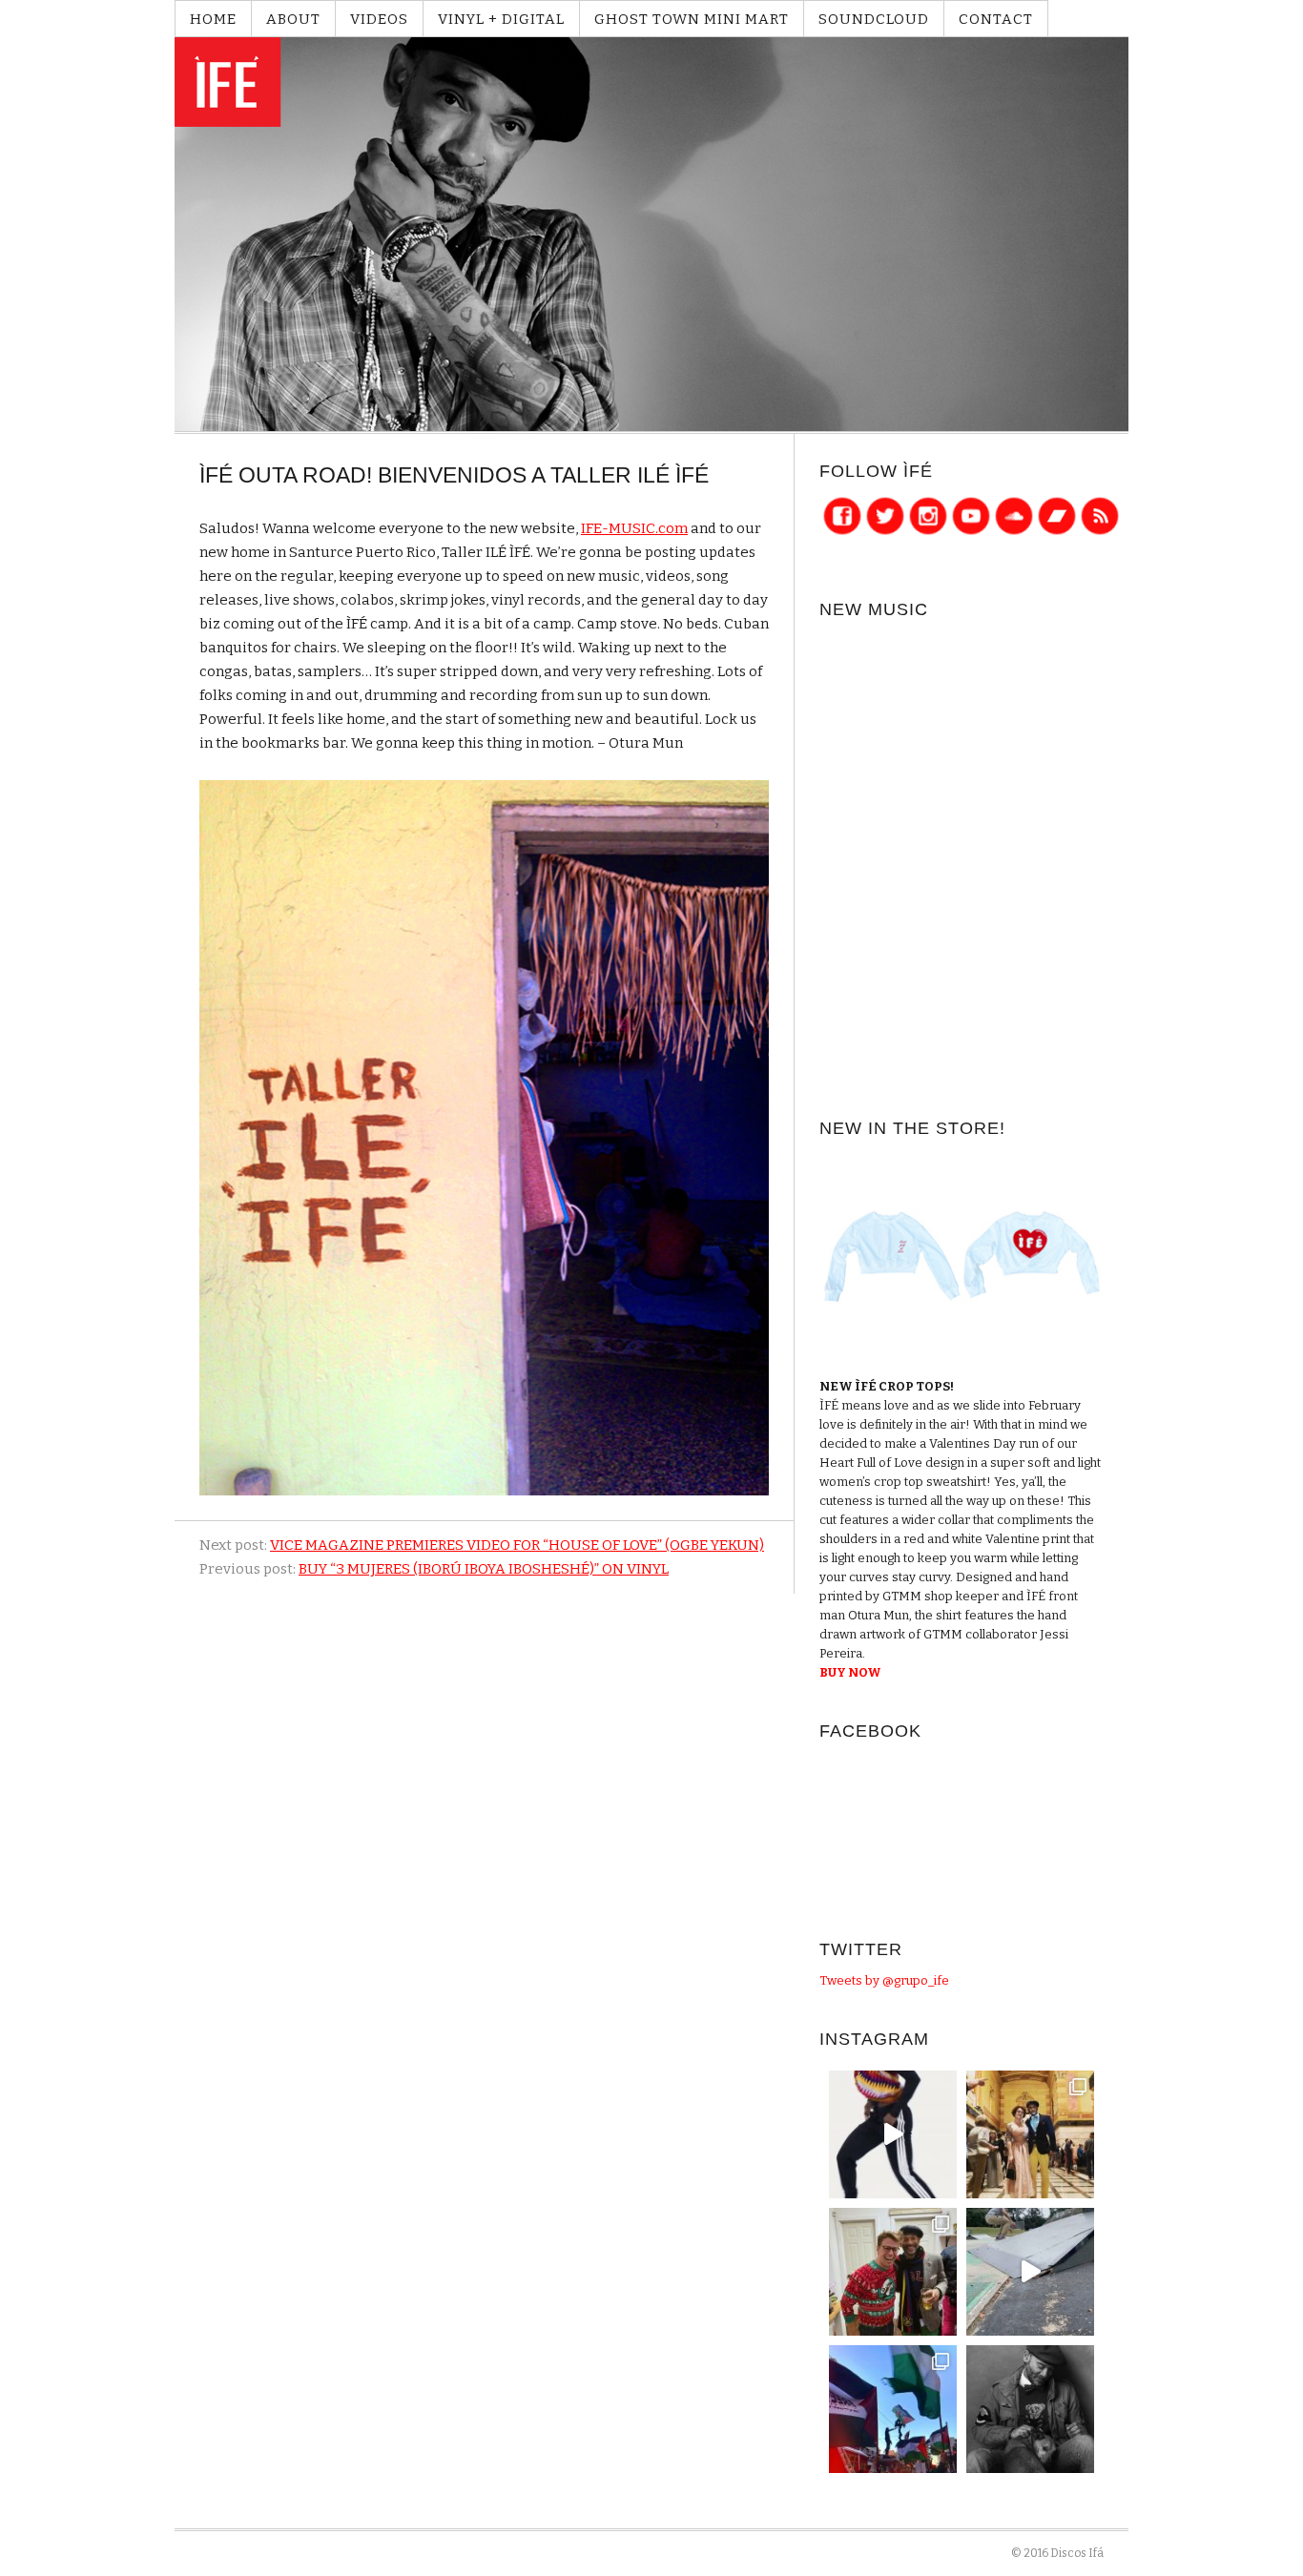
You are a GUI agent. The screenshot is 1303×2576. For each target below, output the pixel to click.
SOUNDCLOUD (874, 19)
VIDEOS (379, 19)
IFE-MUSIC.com (634, 528)
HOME (213, 19)
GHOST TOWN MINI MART (692, 19)
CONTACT (996, 19)
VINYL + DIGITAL (501, 19)
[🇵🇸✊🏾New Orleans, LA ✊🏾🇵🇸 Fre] (893, 2409)
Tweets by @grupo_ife (884, 1980)
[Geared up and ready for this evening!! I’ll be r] (1030, 2409)
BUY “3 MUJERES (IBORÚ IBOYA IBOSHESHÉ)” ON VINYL (484, 1569)
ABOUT (293, 19)
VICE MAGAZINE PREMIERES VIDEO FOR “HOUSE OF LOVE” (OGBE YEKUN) (517, 1545)
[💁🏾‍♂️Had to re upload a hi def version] (893, 2134)
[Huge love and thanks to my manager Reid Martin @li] (893, 2272)
